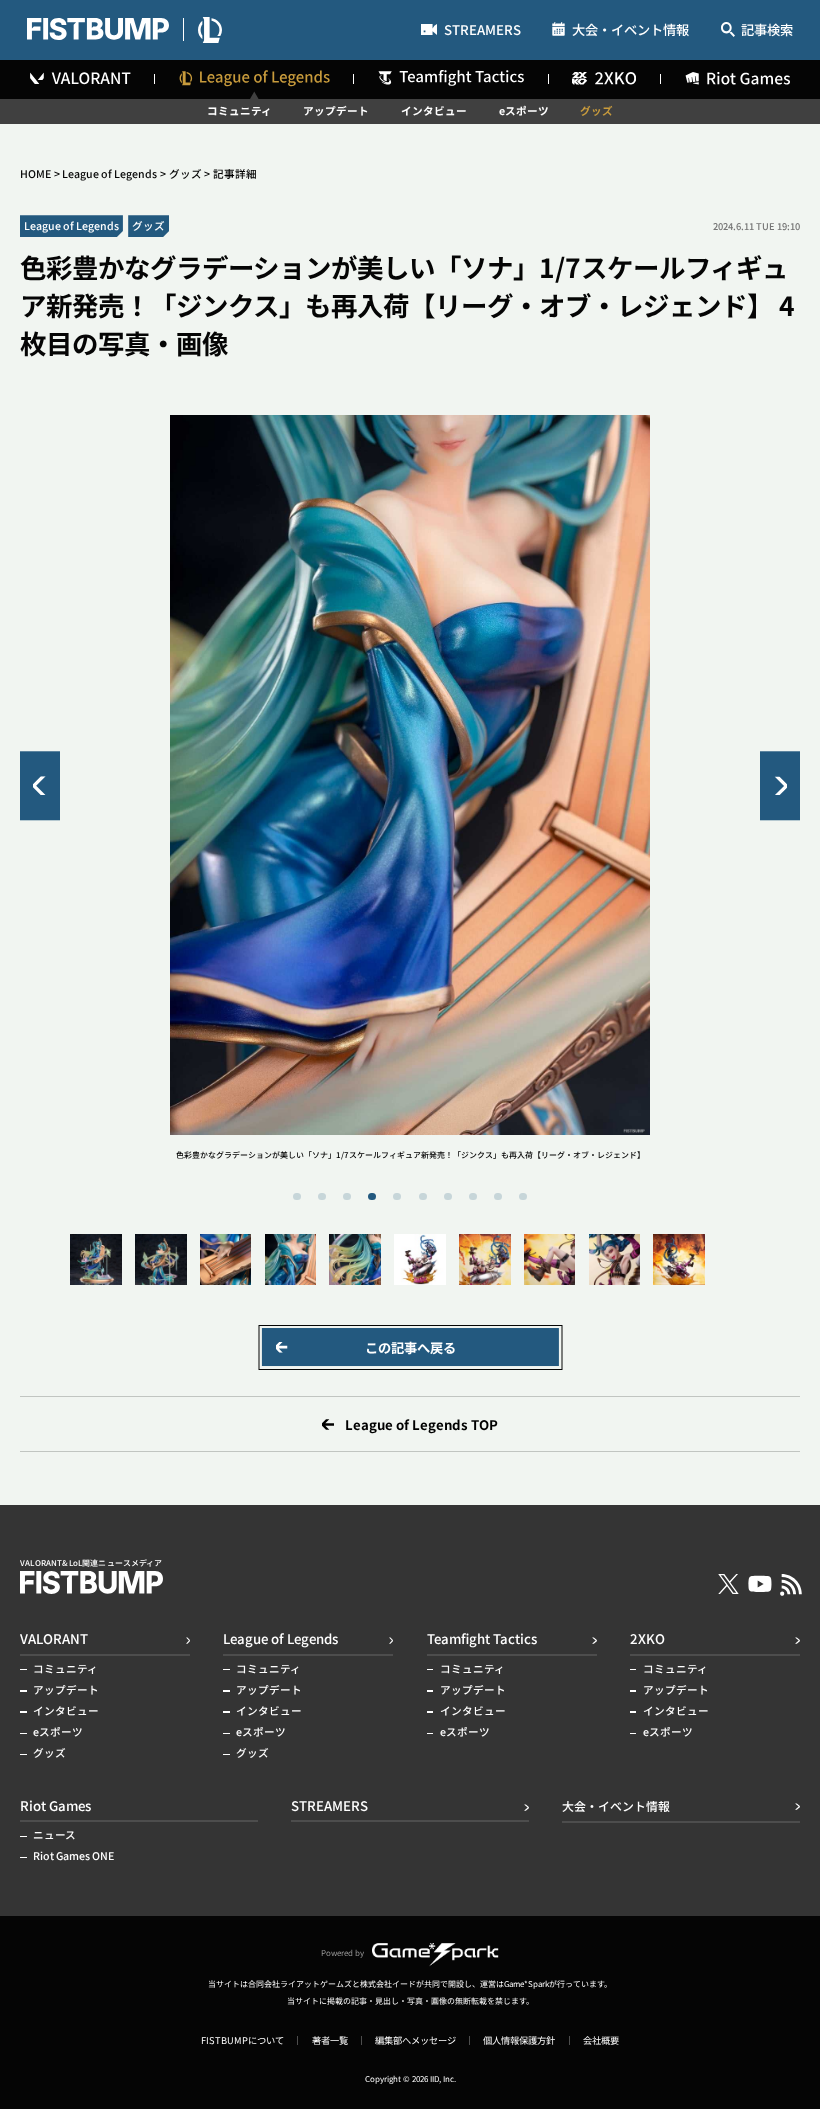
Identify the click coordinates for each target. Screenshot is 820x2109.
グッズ (596, 111)
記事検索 (767, 30)
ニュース (54, 1835)
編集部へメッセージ (415, 2040)
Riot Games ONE (73, 1856)
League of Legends (109, 174)
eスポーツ (524, 111)
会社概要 (601, 2040)
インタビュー (434, 111)
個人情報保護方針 (519, 2040)
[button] (40, 785)
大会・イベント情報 (630, 30)
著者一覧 (329, 2040)
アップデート (336, 111)
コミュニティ (239, 111)
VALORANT (54, 1638)
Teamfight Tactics (482, 1638)
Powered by (342, 1952)
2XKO (647, 1638)
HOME (35, 174)
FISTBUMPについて (242, 2040)
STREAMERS (482, 31)
